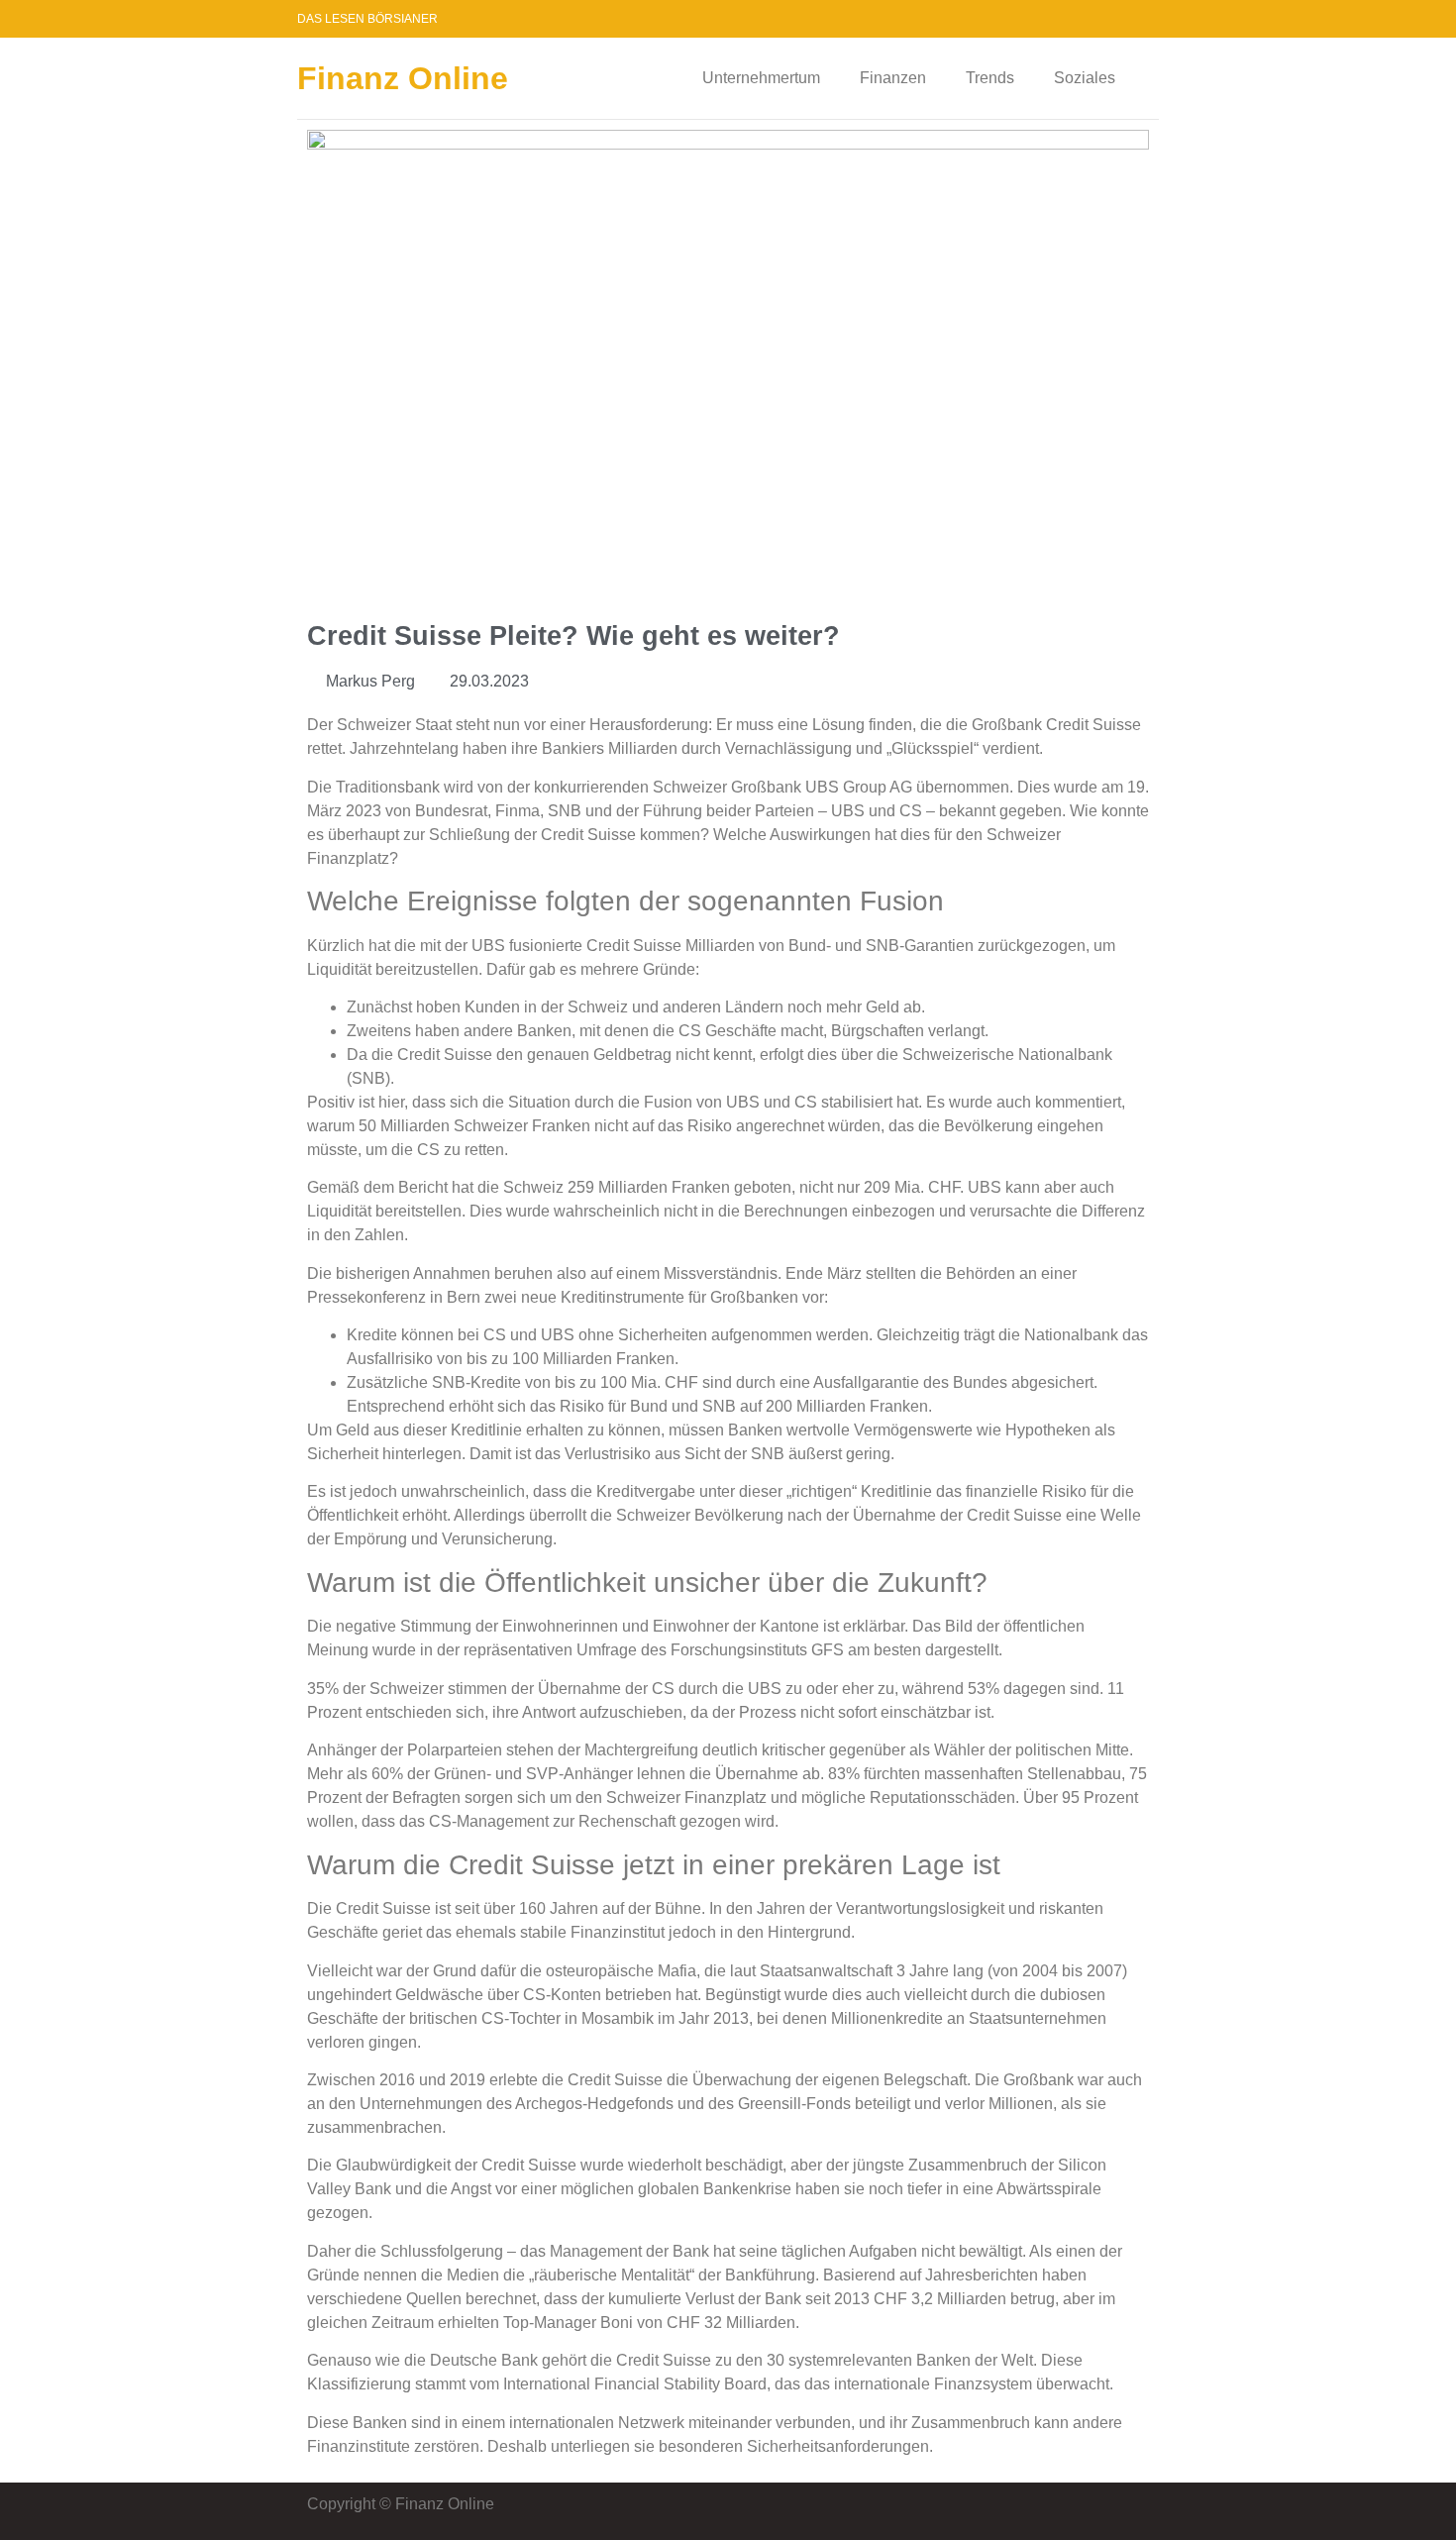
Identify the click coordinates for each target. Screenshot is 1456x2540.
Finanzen (893, 78)
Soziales (1085, 78)
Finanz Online (403, 78)
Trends (990, 78)
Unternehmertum (761, 78)
